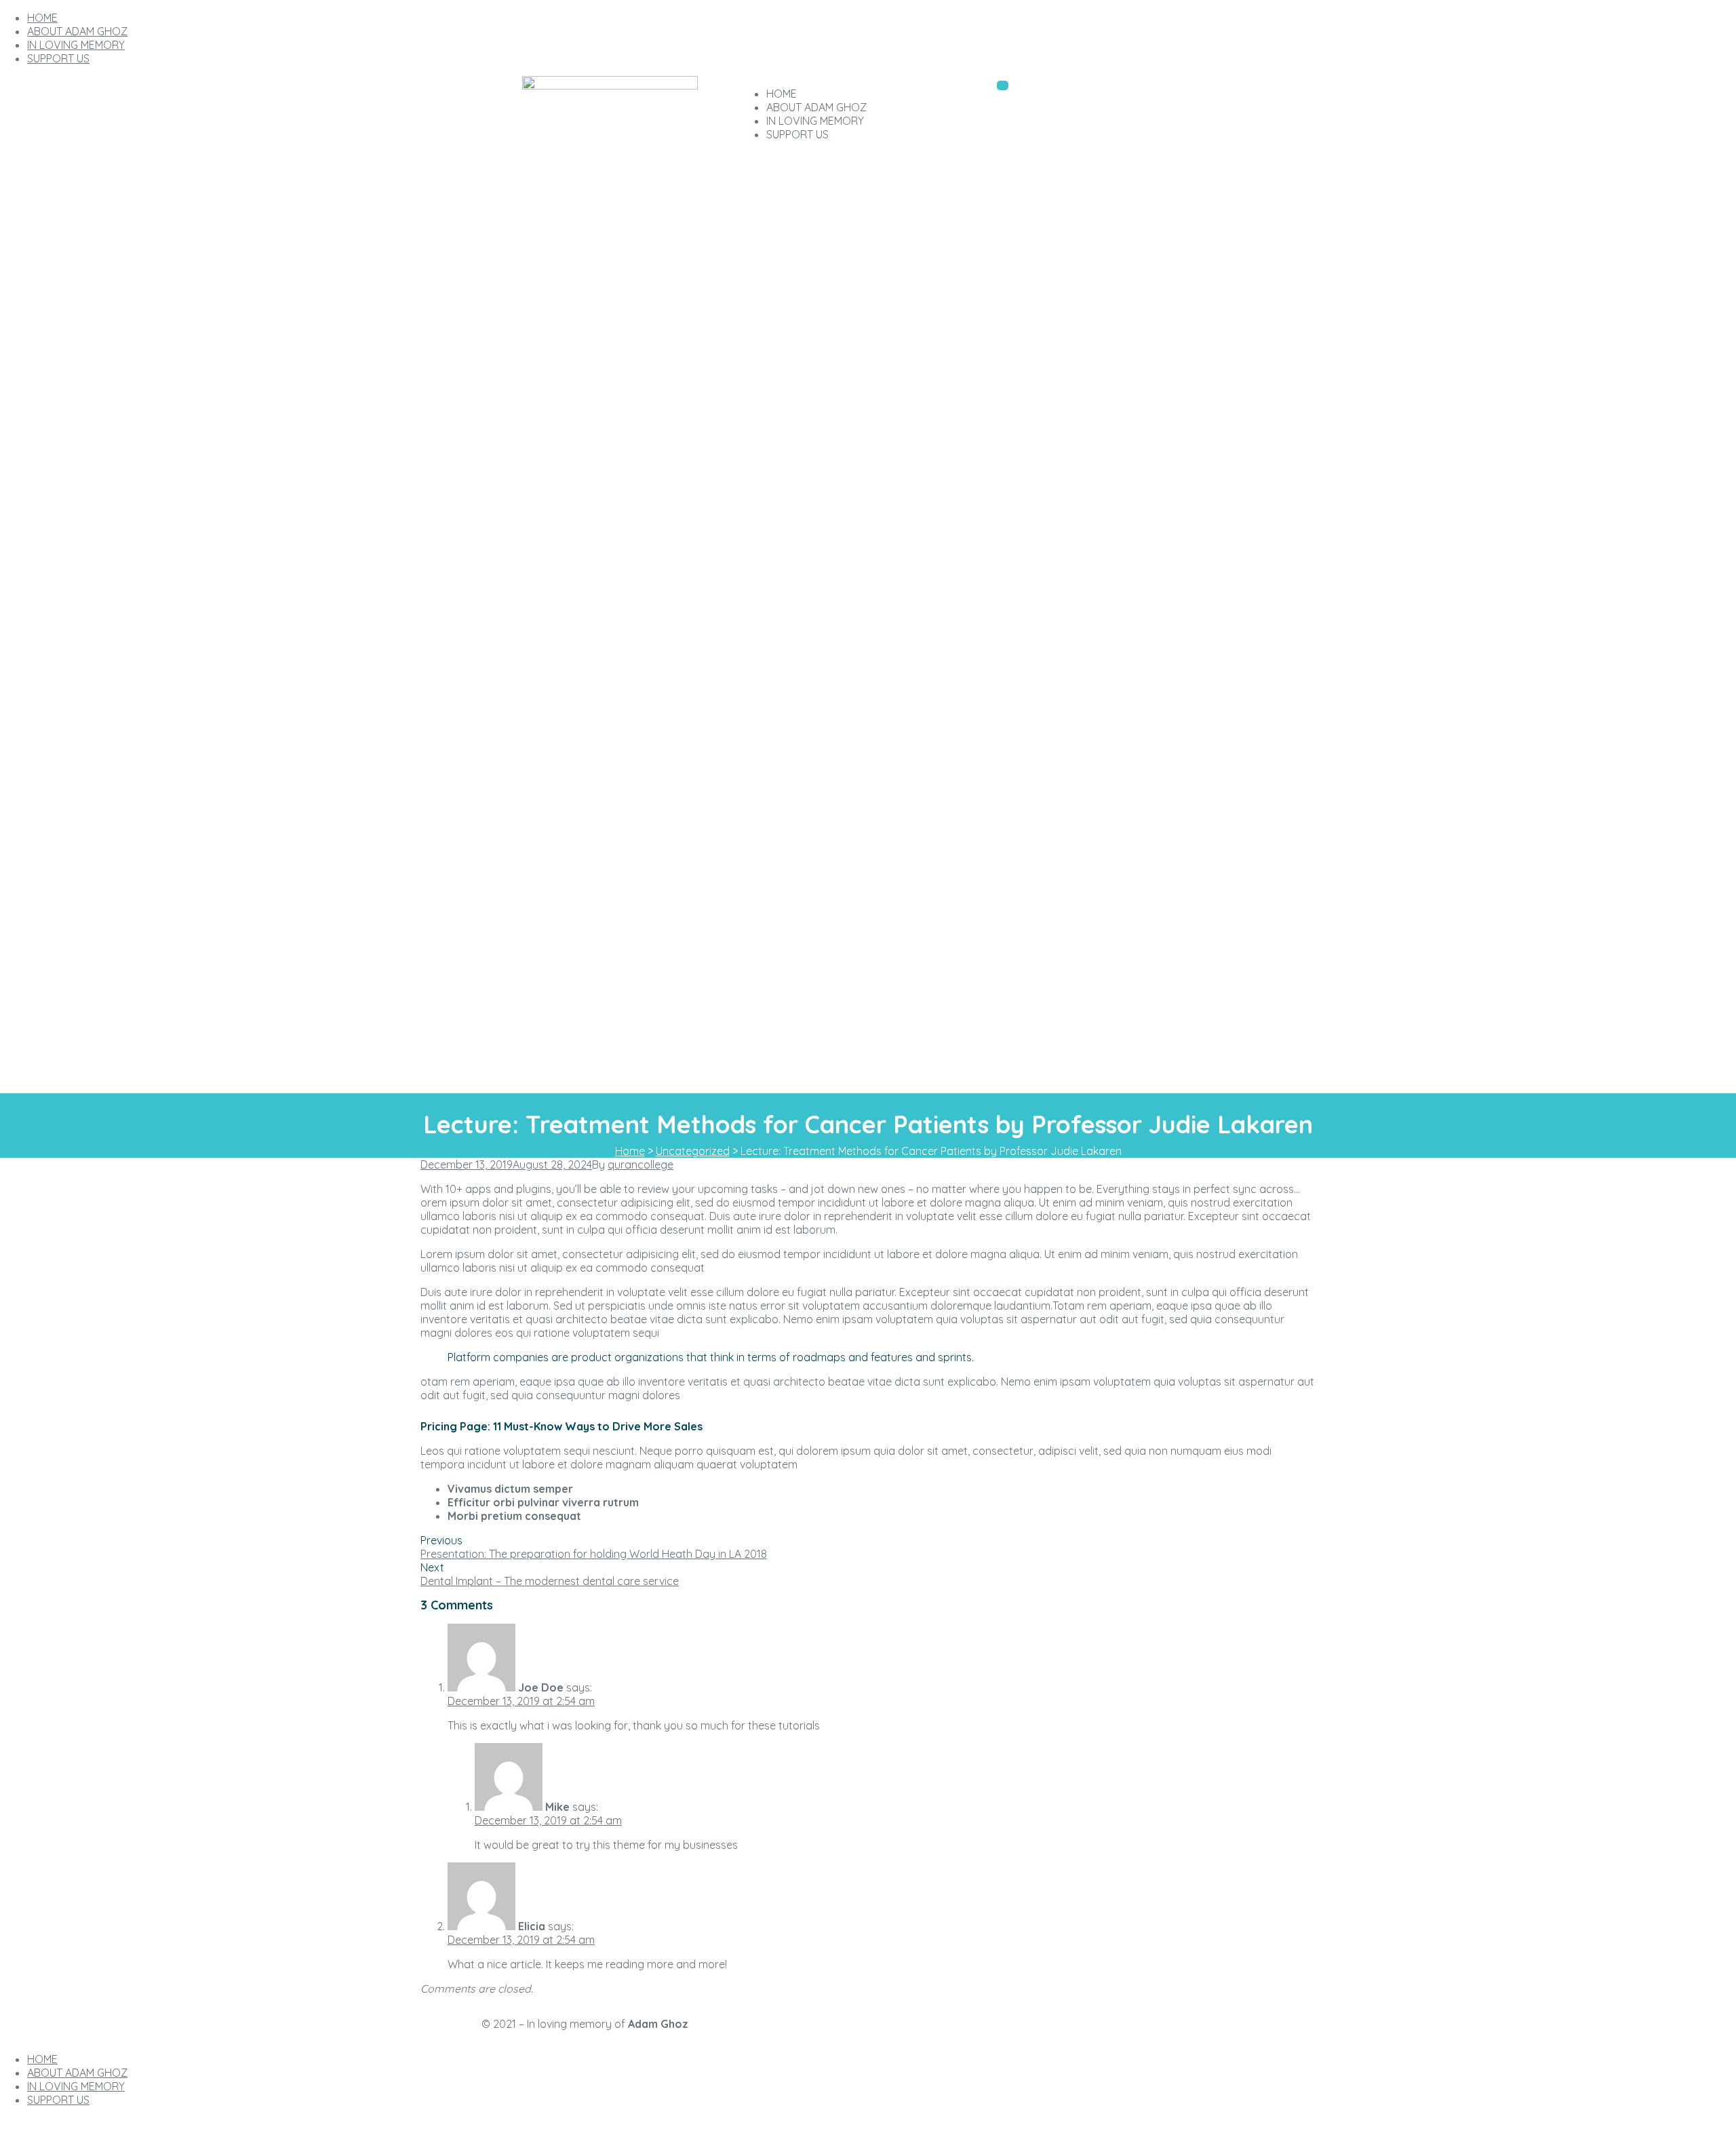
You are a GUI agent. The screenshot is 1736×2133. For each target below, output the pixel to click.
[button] (1003, 85)
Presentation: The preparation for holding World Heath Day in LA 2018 (594, 1554)
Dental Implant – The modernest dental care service (550, 1581)
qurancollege (640, 1165)
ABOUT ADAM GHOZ (77, 31)
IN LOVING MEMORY (76, 45)
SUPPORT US (58, 58)
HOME (42, 18)
